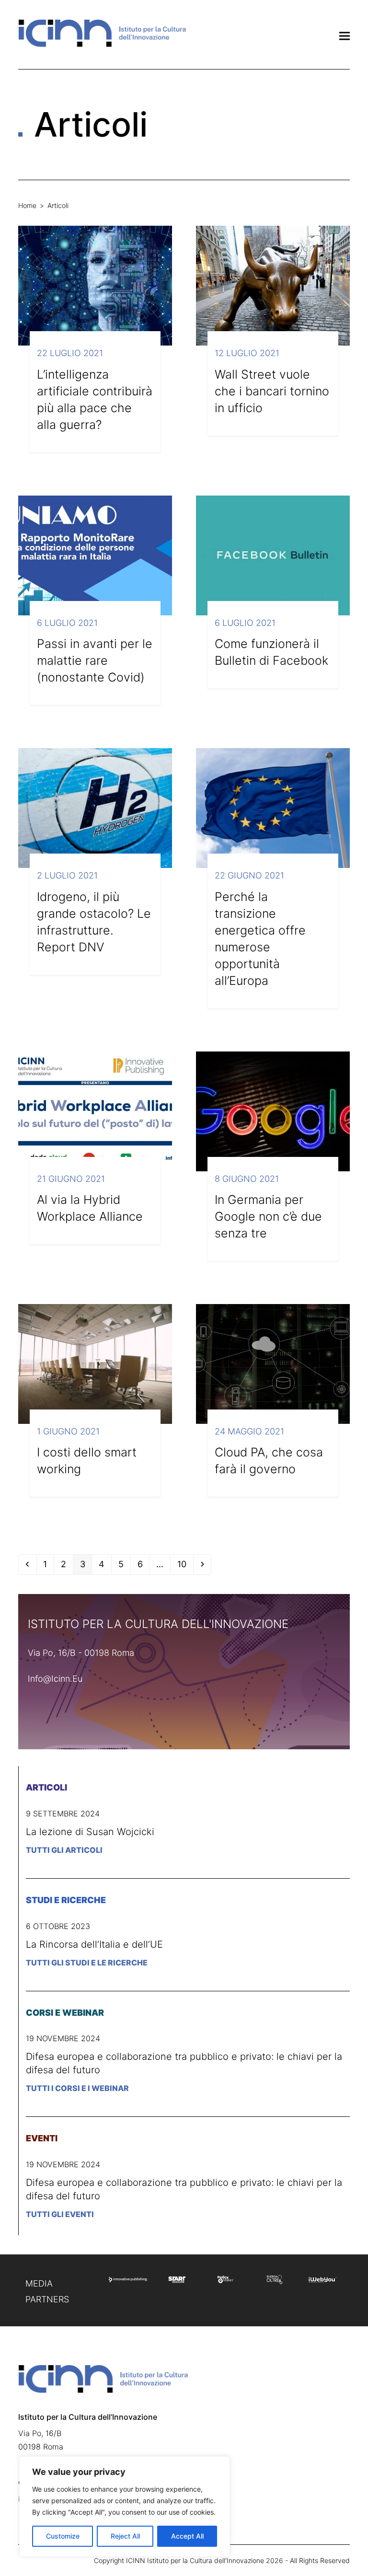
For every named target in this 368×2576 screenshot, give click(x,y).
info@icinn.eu (55, 1679)
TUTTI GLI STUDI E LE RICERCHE (87, 1963)
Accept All (187, 2536)
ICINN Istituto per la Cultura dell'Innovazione (195, 2560)
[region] (125, 2507)
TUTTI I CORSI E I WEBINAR (77, 2088)
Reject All (125, 2536)
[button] (345, 36)
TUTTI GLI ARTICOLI (64, 1850)
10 (185, 1564)
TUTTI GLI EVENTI (60, 2214)
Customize (63, 2536)
